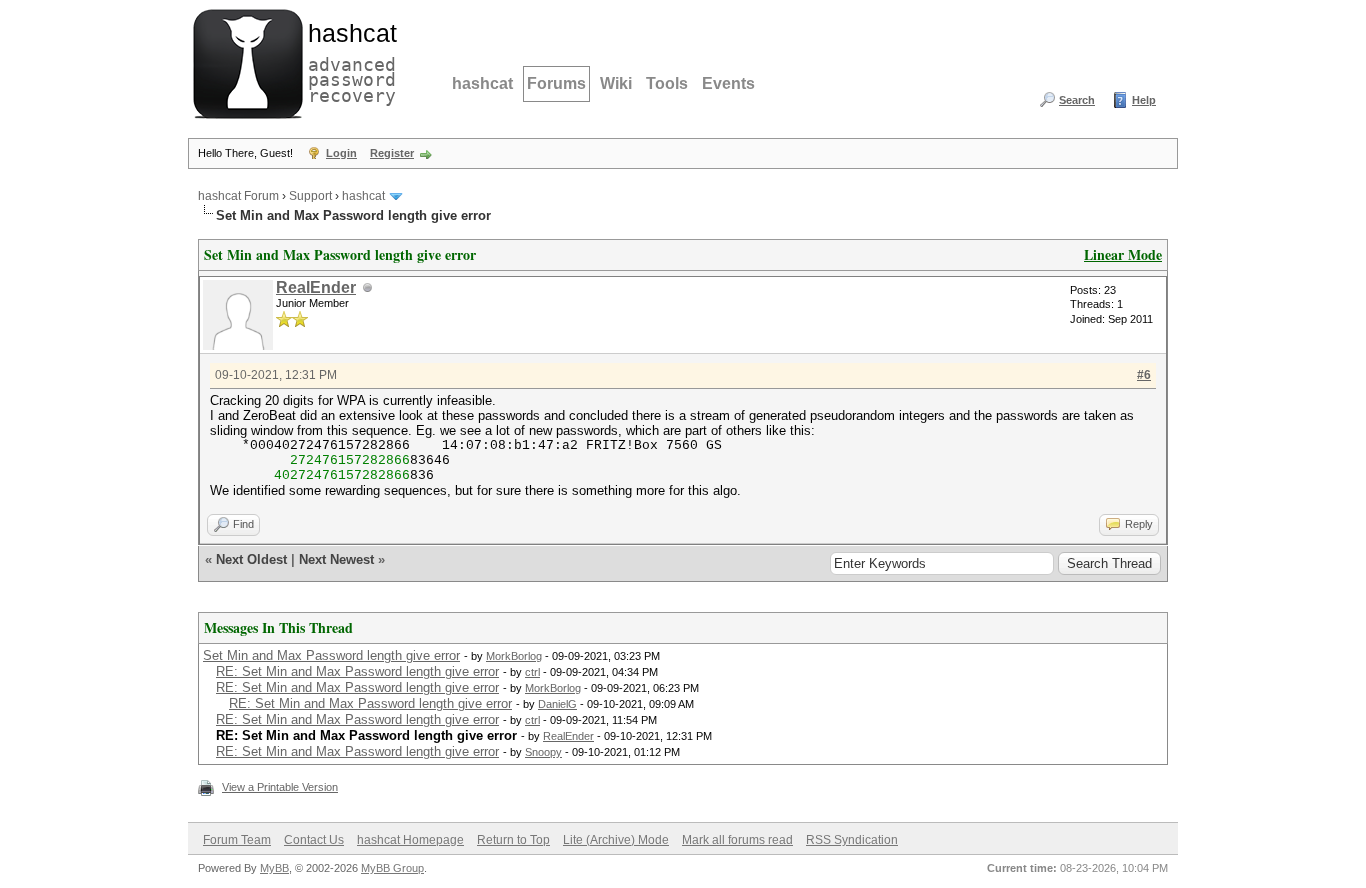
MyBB (274, 868)
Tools (667, 83)
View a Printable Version (280, 787)
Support (310, 196)
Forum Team (237, 840)
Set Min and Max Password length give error (331, 655)
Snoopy (543, 752)
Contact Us (314, 840)
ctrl (532, 672)
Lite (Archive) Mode (616, 840)
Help (1144, 100)
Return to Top (513, 840)
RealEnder (316, 287)
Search (1077, 100)
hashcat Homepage (410, 840)
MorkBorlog (514, 656)
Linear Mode (1123, 254)
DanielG (557, 704)
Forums (556, 83)
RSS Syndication (852, 840)
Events (728, 83)
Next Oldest (251, 559)
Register (392, 153)
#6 (1144, 375)
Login (341, 153)
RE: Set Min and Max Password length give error (357, 671)
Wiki (616, 83)
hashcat (482, 83)
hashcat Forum (238, 196)
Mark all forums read (737, 840)
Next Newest (336, 559)
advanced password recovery (348, 61)
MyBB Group (392, 868)
